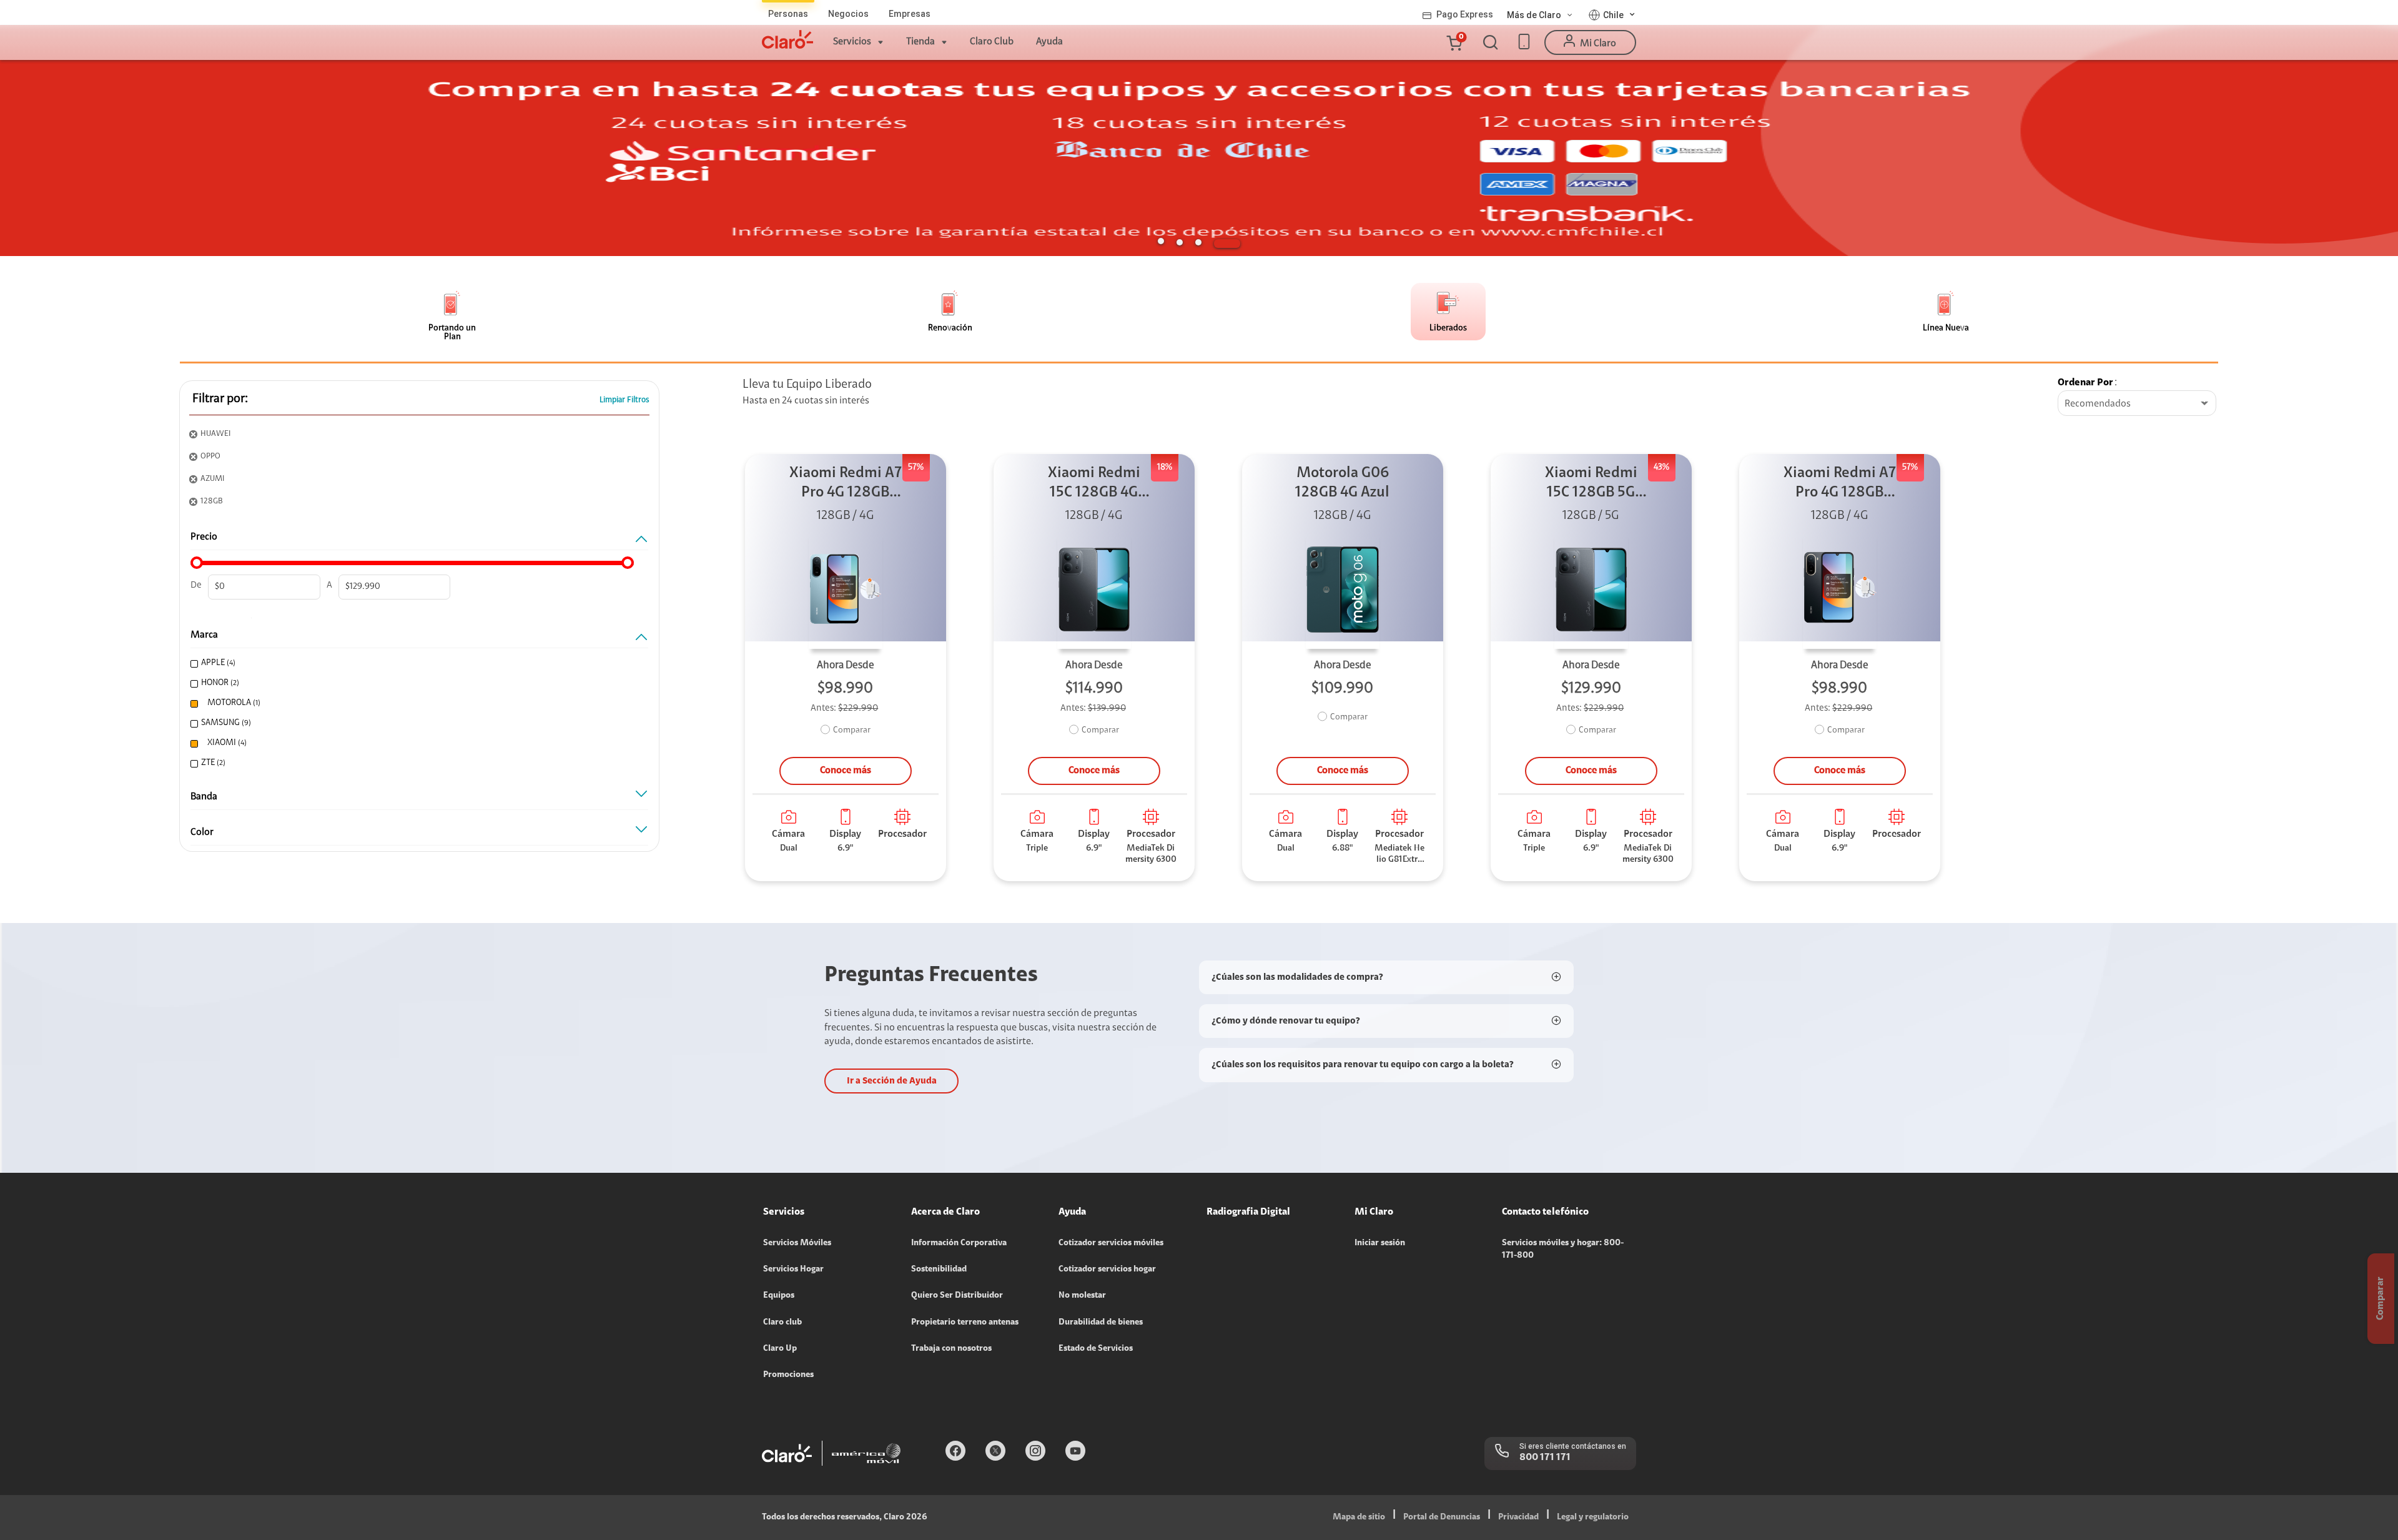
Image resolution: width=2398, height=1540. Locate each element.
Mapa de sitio (1359, 1518)
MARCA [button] (204, 635)
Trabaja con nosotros (951, 1349)
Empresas (910, 14)
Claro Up (780, 1349)
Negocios (848, 14)
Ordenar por (2085, 383)
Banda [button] (204, 797)
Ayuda (1049, 42)
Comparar (852, 731)
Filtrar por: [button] (220, 399)
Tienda (920, 42)
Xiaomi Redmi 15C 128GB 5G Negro (1591, 484)
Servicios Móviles (797, 1243)
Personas (788, 14)
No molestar (1082, 1296)
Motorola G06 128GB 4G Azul (1342, 483)
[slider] (197, 563)
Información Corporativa (959, 1243)
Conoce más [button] (846, 771)
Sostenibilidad (939, 1270)
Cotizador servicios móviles (1111, 1243)
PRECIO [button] (204, 537)
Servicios (852, 42)
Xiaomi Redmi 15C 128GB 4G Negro (1094, 484)
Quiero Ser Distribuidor (957, 1296)
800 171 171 (1545, 1458)
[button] (1454, 42)
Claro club (782, 1323)
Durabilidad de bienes (1101, 1323)
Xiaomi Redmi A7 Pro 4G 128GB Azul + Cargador (846, 484)
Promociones (788, 1375)
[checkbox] (415, 664)
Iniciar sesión (1380, 1243)
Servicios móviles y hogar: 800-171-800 (1563, 1250)
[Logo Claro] (787, 39)
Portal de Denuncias (1442, 1518)
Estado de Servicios (1096, 1349)
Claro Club (992, 42)
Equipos (779, 1296)
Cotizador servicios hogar (1107, 1270)
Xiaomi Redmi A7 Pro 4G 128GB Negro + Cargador (1840, 484)
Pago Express (1465, 14)
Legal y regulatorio (1593, 1518)
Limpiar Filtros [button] (624, 400)
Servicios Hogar (793, 1270)
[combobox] (2137, 404)
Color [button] (202, 832)
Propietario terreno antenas (965, 1323)
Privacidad (1518, 1518)
